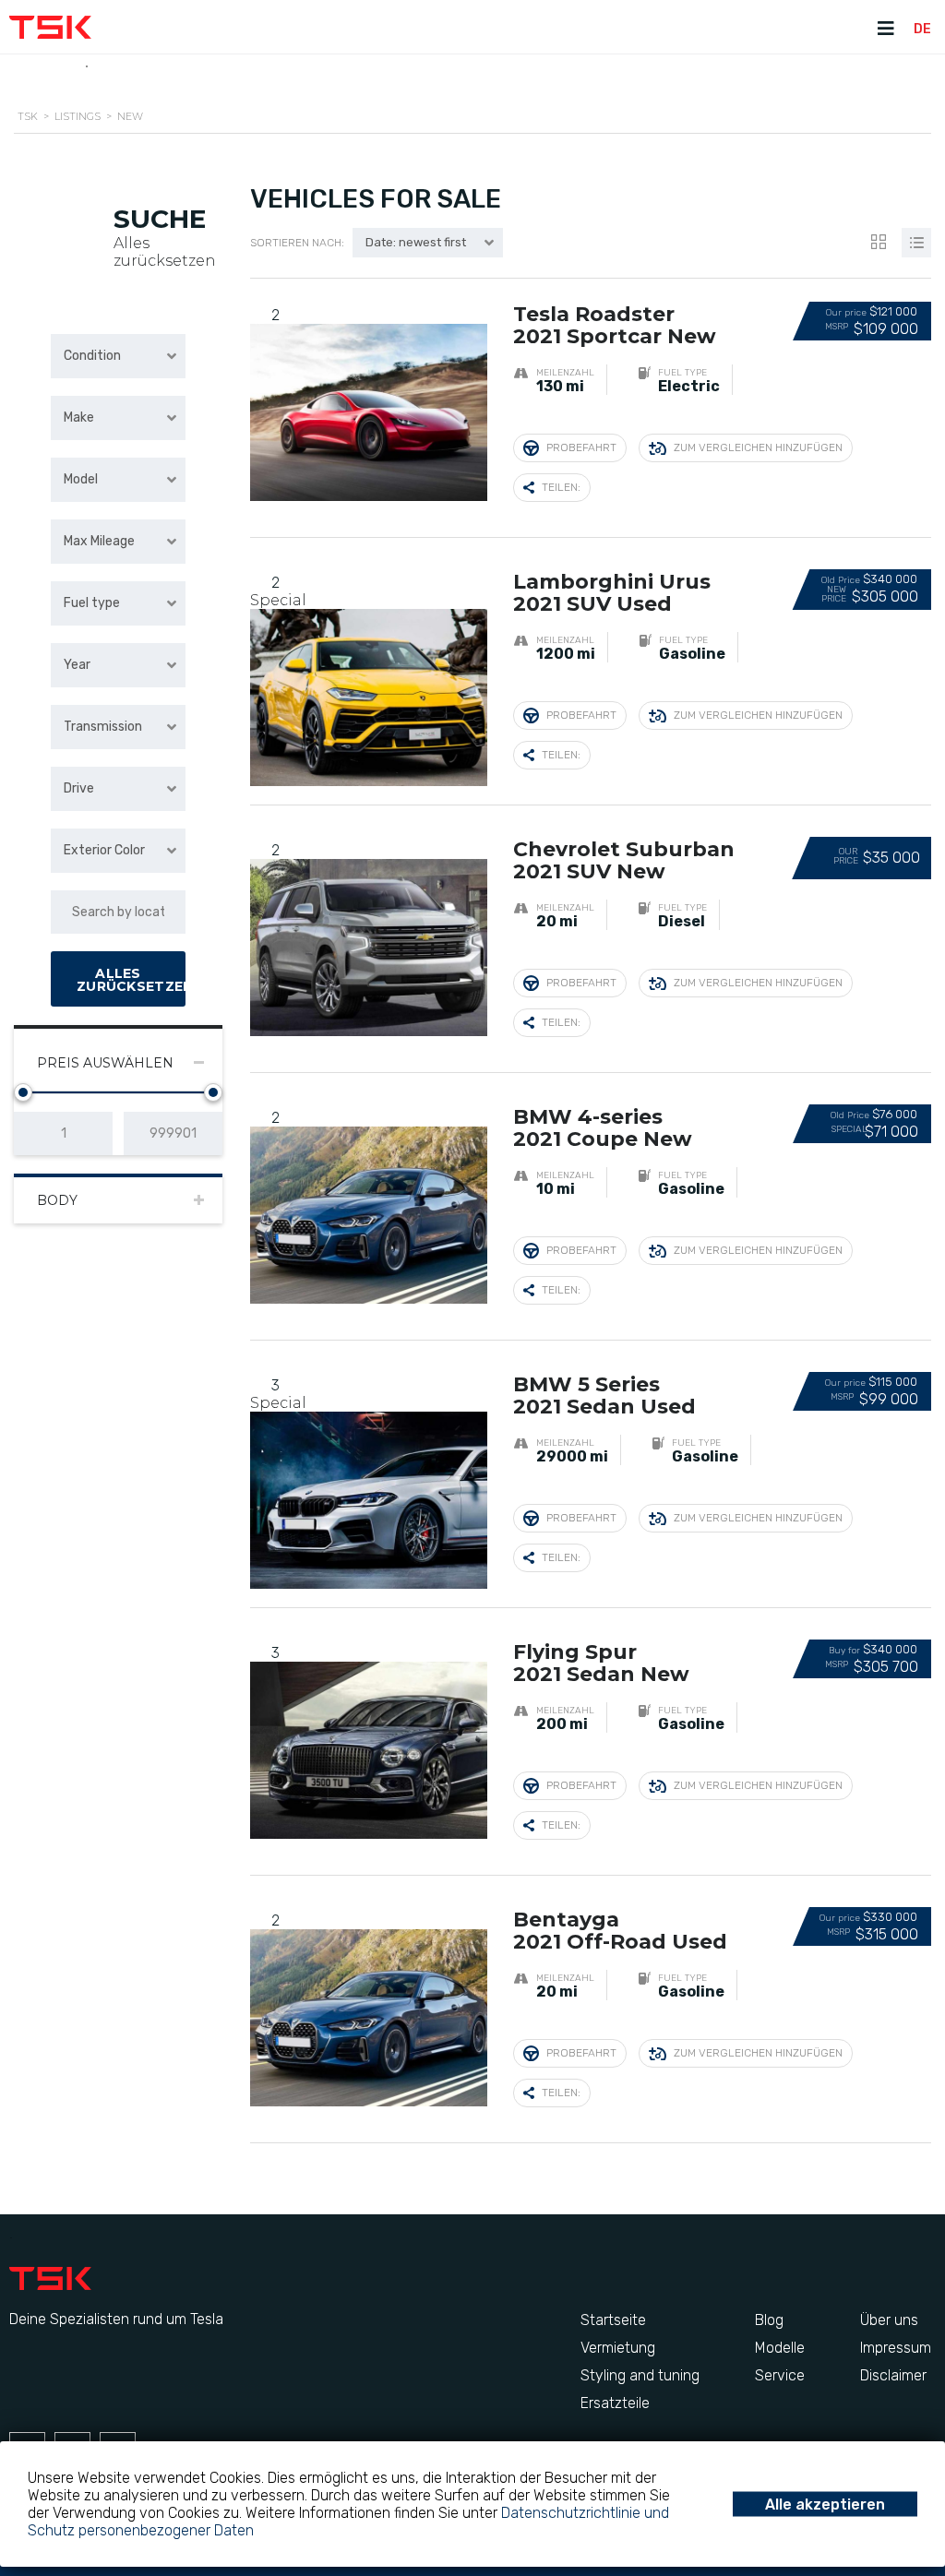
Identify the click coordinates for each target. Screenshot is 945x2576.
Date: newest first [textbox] (416, 242)
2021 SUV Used (612, 594)
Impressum (896, 2348)
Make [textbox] (79, 417)
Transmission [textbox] (103, 727)
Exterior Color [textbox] (104, 850)
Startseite (613, 2320)
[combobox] (118, 356)
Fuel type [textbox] (92, 603)
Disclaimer (893, 2375)
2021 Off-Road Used (620, 1932)
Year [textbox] (77, 665)
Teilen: (561, 487)
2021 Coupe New (603, 1129)
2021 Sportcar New (615, 326)
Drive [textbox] (79, 788)
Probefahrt (581, 447)
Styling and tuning (640, 2375)
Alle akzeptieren (825, 2504)
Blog (769, 2320)
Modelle (780, 2348)
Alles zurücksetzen (165, 252)
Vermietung (618, 2348)
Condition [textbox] (92, 356)
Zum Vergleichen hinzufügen (758, 447)
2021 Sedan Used (604, 1396)
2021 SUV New (624, 861)
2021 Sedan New (601, 1664)
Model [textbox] (81, 479)
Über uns (889, 2320)
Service (780, 2375)
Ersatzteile (615, 2403)
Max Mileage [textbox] (99, 541)
